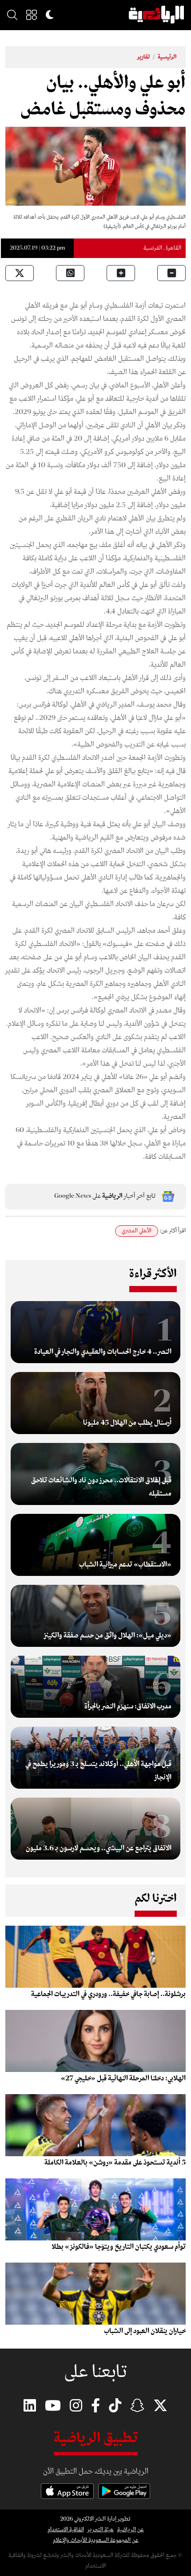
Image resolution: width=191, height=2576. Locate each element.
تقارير (143, 57)
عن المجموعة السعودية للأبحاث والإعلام (96, 2540)
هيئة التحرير (101, 2530)
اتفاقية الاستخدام (66, 2530)
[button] (32, 15)
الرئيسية (167, 57)
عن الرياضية (131, 2530)
